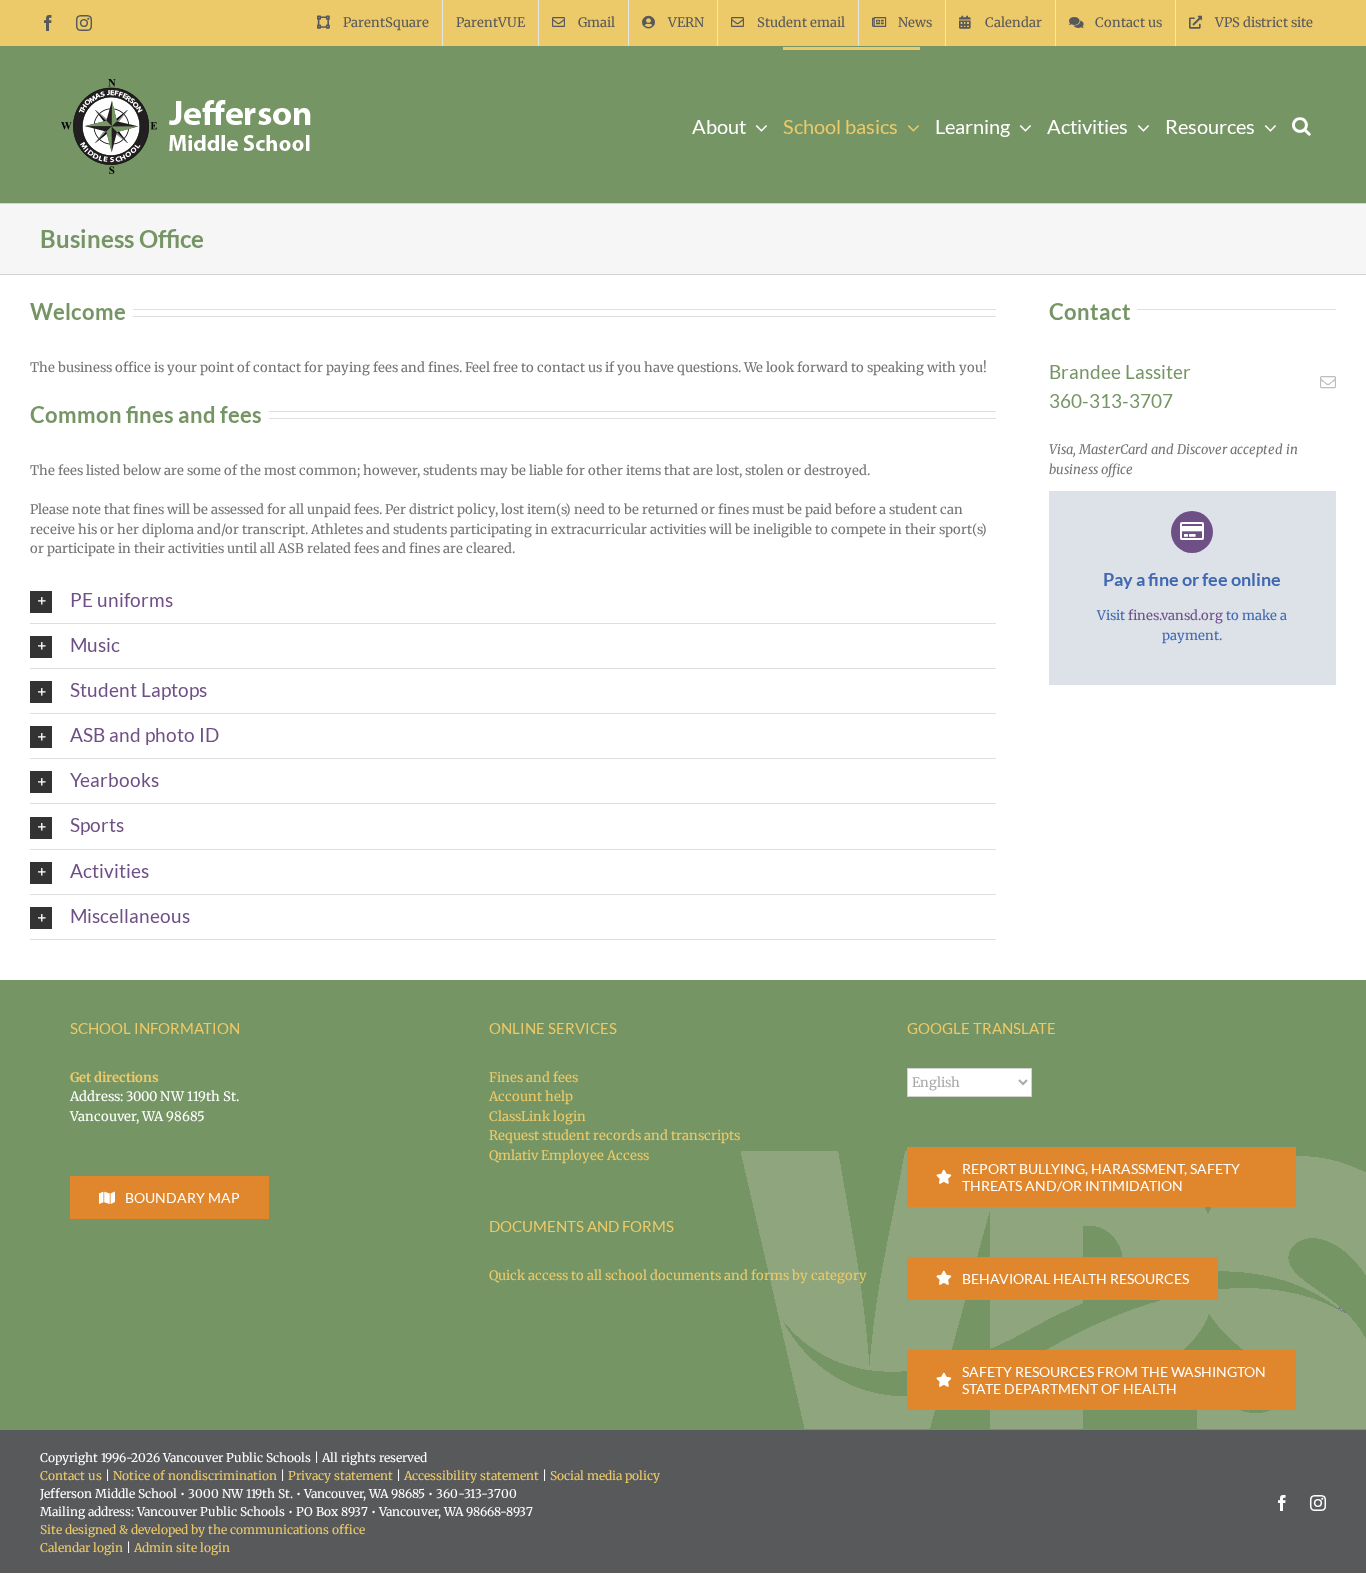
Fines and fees (533, 1077)
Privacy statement (340, 1475)
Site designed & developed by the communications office (202, 1529)
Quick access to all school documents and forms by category (678, 1275)
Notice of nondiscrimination (195, 1475)
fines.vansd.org (1175, 615)
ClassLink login (537, 1116)
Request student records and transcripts (614, 1135)
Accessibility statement (471, 1475)
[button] (1301, 124)
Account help (531, 1096)
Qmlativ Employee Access (569, 1155)
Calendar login (81, 1547)
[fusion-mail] (1328, 382)
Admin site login (182, 1547)
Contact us (71, 1475)
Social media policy (605, 1475)
